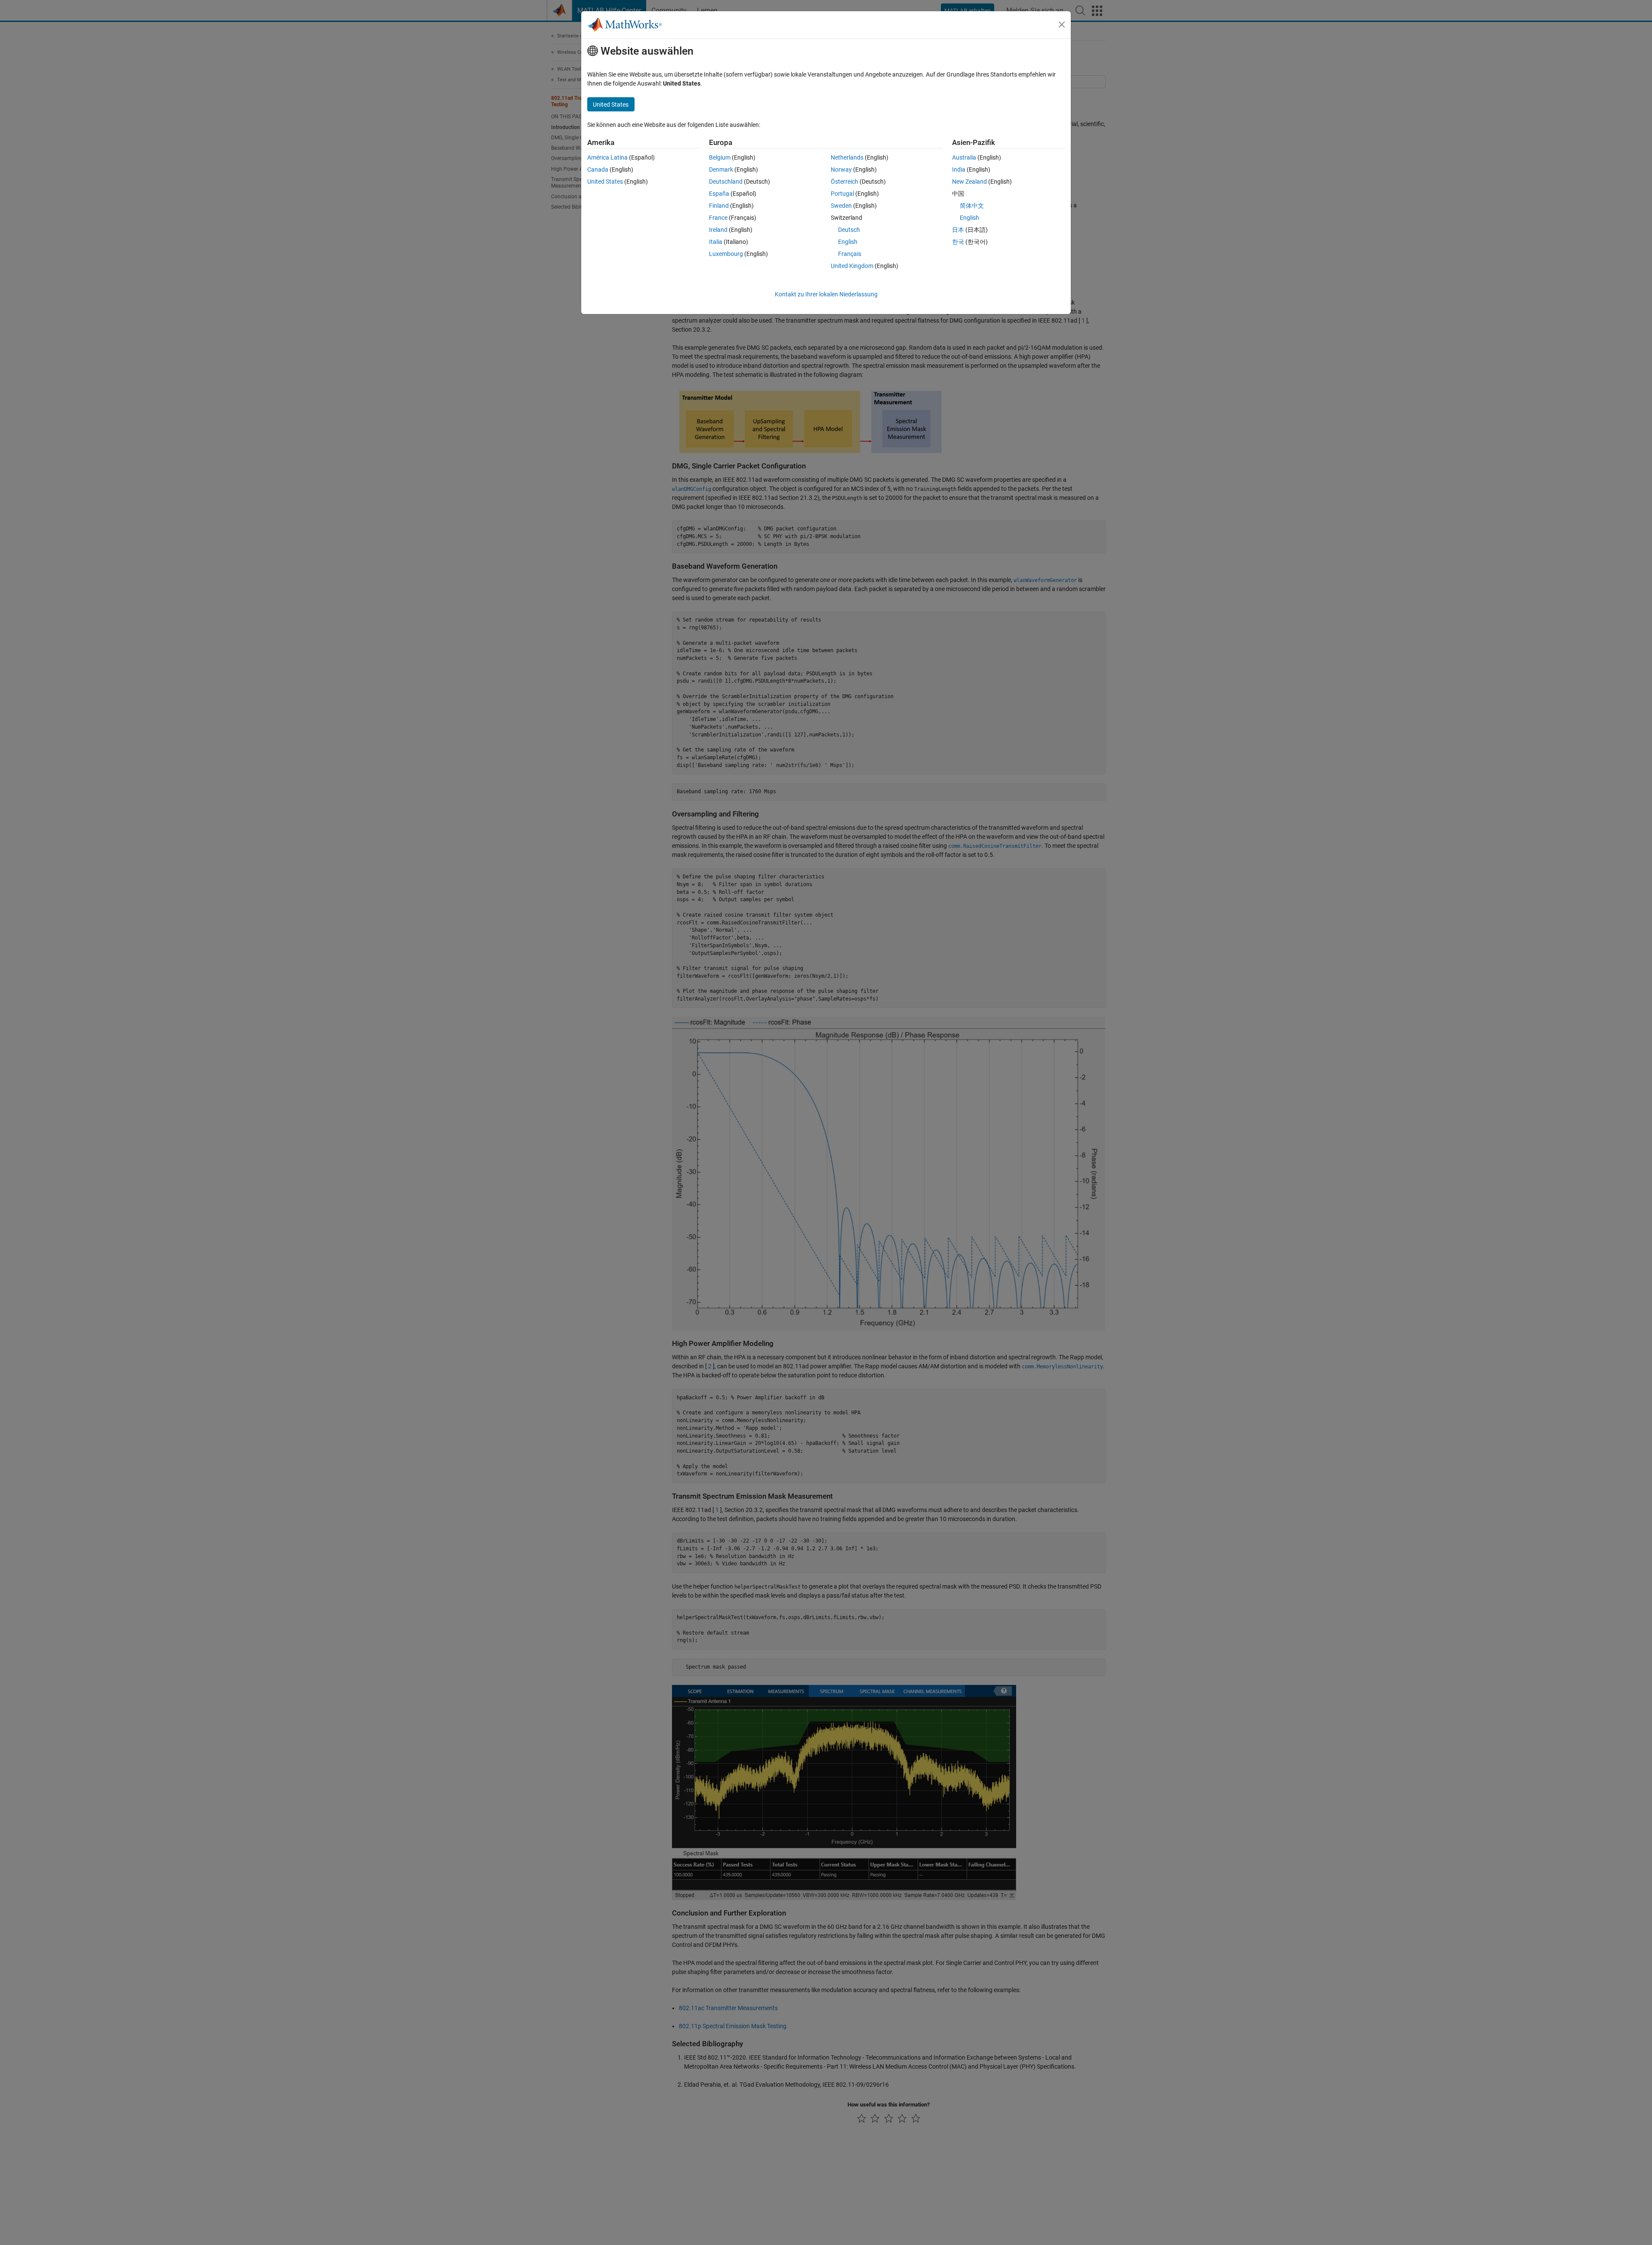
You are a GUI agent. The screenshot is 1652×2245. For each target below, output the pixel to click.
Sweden (841, 206)
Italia (716, 242)
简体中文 (972, 206)
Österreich (844, 182)
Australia (964, 157)
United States (605, 182)
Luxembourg (726, 254)
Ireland (718, 230)
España (719, 194)
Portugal (842, 194)
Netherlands (847, 157)
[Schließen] (1062, 25)
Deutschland (726, 182)
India (959, 169)
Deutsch (849, 230)
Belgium (720, 157)
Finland (719, 206)
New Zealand (969, 182)
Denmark (721, 169)
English (848, 242)
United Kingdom (852, 266)
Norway (841, 169)
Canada (598, 169)
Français (850, 254)
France (718, 218)
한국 (958, 242)
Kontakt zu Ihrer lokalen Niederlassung (826, 294)
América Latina (607, 157)
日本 (958, 230)
